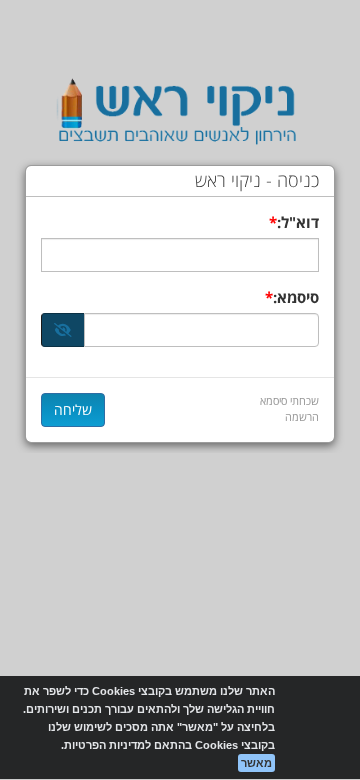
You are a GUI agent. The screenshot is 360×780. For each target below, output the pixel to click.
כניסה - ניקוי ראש (257, 181)
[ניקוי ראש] (180, 112)
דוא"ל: (298, 222)
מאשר (256, 763)
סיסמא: (296, 297)
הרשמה (302, 416)
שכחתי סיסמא (289, 400)
